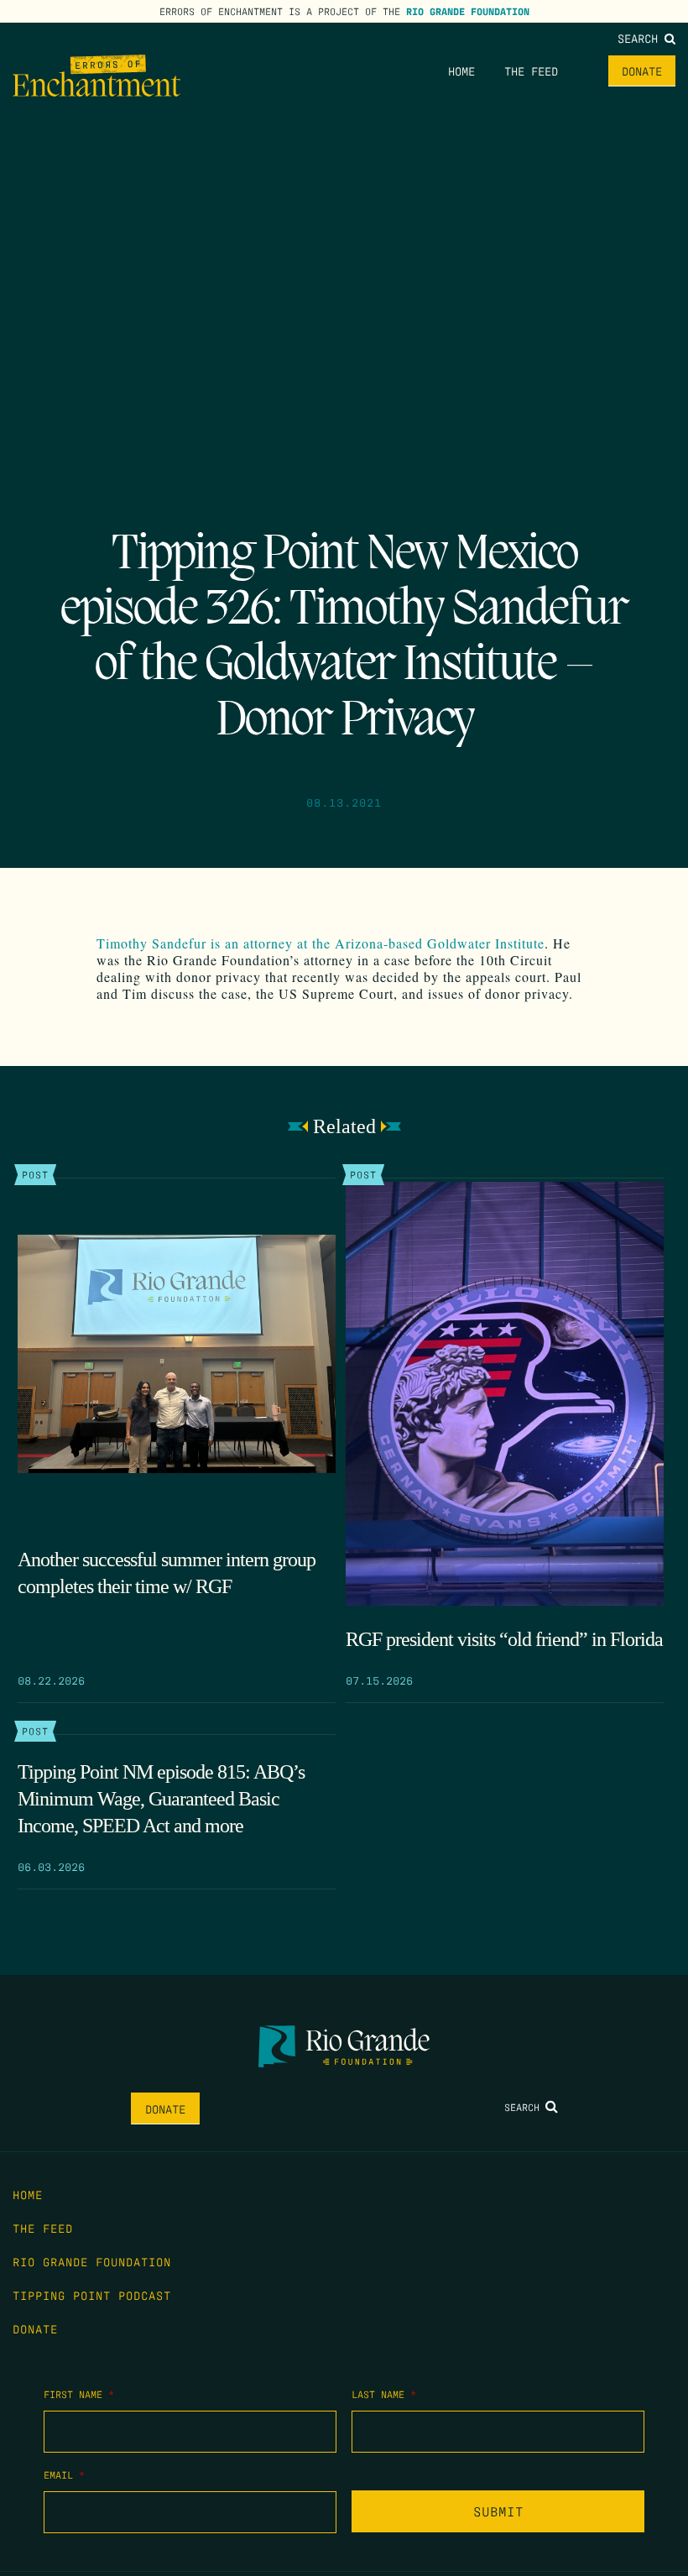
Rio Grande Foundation (468, 11)
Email (64, 2474)
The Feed (531, 71)
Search (641, 38)
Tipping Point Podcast (92, 2295)
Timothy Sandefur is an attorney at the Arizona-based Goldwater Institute (321, 943)
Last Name (384, 2394)
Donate (642, 71)
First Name (79, 2394)
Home (461, 71)
